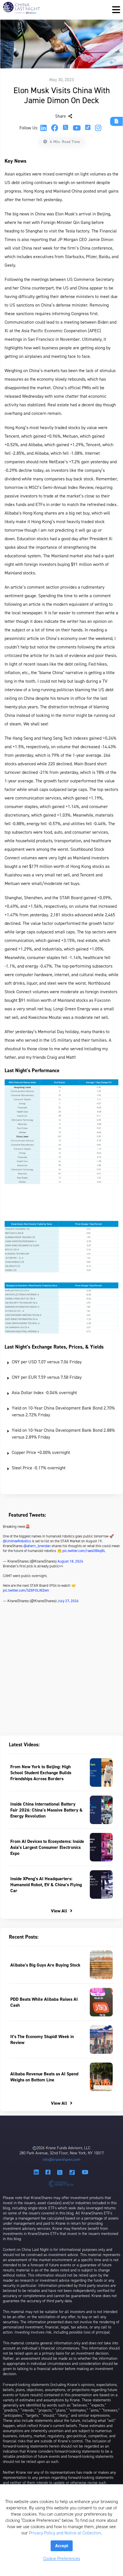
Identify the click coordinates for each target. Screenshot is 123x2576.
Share (61, 116)
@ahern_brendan (37, 1546)
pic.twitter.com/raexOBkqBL (84, 1551)
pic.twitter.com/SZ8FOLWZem (26, 1590)
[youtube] (77, 128)
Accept (62, 2546)
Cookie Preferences (62, 2558)
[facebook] (55, 128)
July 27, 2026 (68, 1601)
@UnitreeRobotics (17, 1541)
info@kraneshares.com (61, 2160)
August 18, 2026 (70, 1561)
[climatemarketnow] (62, 2183)
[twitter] (66, 128)
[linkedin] (43, 128)
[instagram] (98, 128)
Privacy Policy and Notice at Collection (65, 2533)
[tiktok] (88, 128)
